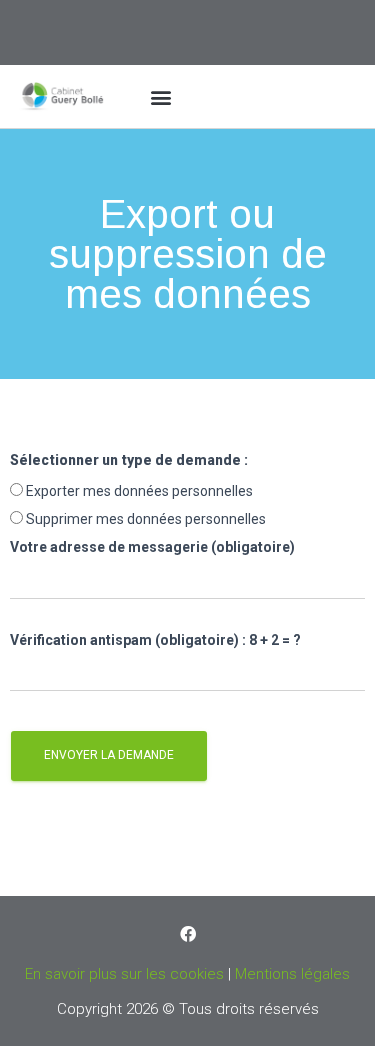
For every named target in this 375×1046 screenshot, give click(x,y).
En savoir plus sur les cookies (124, 974)
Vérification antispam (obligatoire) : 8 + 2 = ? (155, 640)
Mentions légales (292, 974)
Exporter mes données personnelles (139, 491)
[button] (161, 96)
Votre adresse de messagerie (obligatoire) (152, 547)
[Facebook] (188, 934)
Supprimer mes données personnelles (146, 519)
